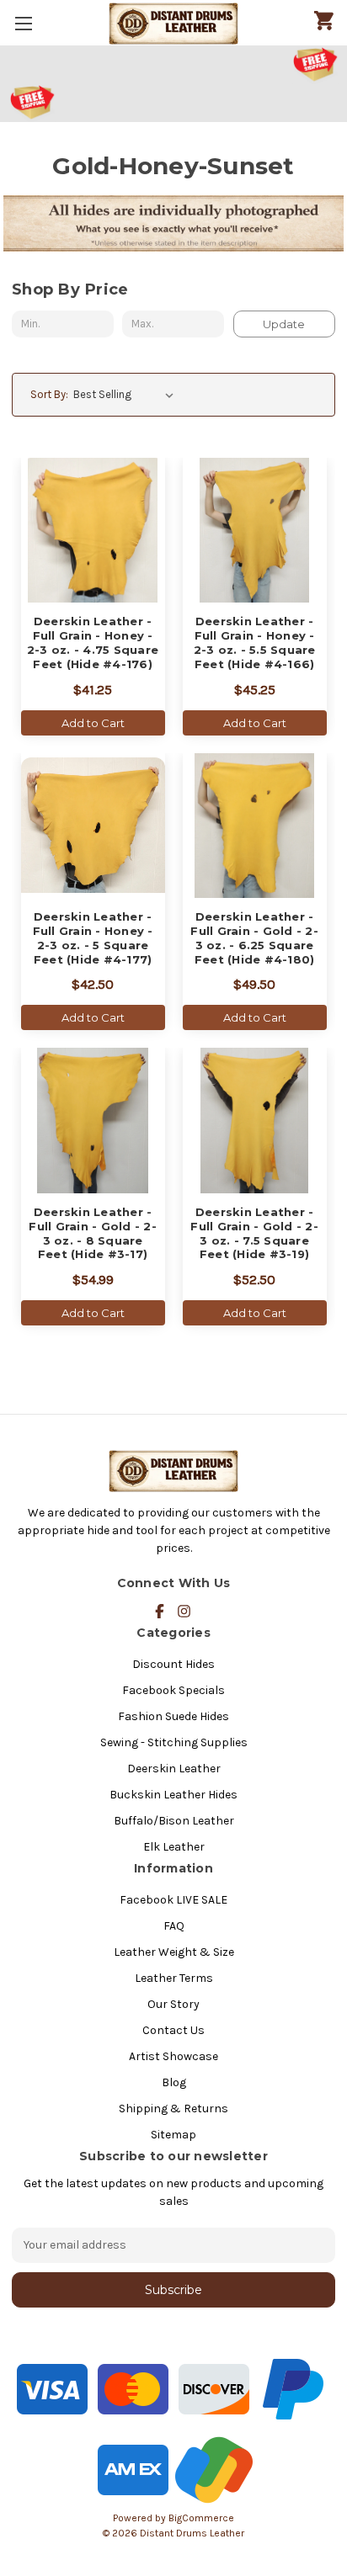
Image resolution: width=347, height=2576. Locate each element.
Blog (174, 2082)
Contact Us (173, 2030)
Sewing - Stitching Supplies (174, 1742)
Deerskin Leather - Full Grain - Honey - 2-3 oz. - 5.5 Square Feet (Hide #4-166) (255, 643)
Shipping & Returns (173, 2109)
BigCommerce (201, 2518)
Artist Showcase (173, 2056)
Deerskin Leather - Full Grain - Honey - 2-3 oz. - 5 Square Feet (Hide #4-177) (93, 938)
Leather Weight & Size (174, 1952)
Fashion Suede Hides (173, 1716)
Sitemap (173, 2135)
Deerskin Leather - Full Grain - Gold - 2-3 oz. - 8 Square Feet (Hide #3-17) (93, 1233)
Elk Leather (174, 1847)
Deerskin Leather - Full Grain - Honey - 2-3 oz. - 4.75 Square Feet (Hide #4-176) (93, 643)
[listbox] (127, 395)
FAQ (174, 1926)
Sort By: (49, 394)
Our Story (173, 2004)
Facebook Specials (173, 1690)
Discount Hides (173, 1664)
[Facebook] (160, 1611)
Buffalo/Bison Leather (174, 1821)
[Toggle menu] (23, 23)
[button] (174, 65)
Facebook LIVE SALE (173, 1900)
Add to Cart (93, 723)
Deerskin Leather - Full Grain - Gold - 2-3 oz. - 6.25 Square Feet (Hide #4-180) (254, 938)
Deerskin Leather (174, 1769)
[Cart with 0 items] (324, 22)
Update (284, 324)
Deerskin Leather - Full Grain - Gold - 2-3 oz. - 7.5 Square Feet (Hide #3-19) (254, 1233)
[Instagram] (184, 1611)
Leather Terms (174, 1978)
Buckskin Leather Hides (173, 1795)
